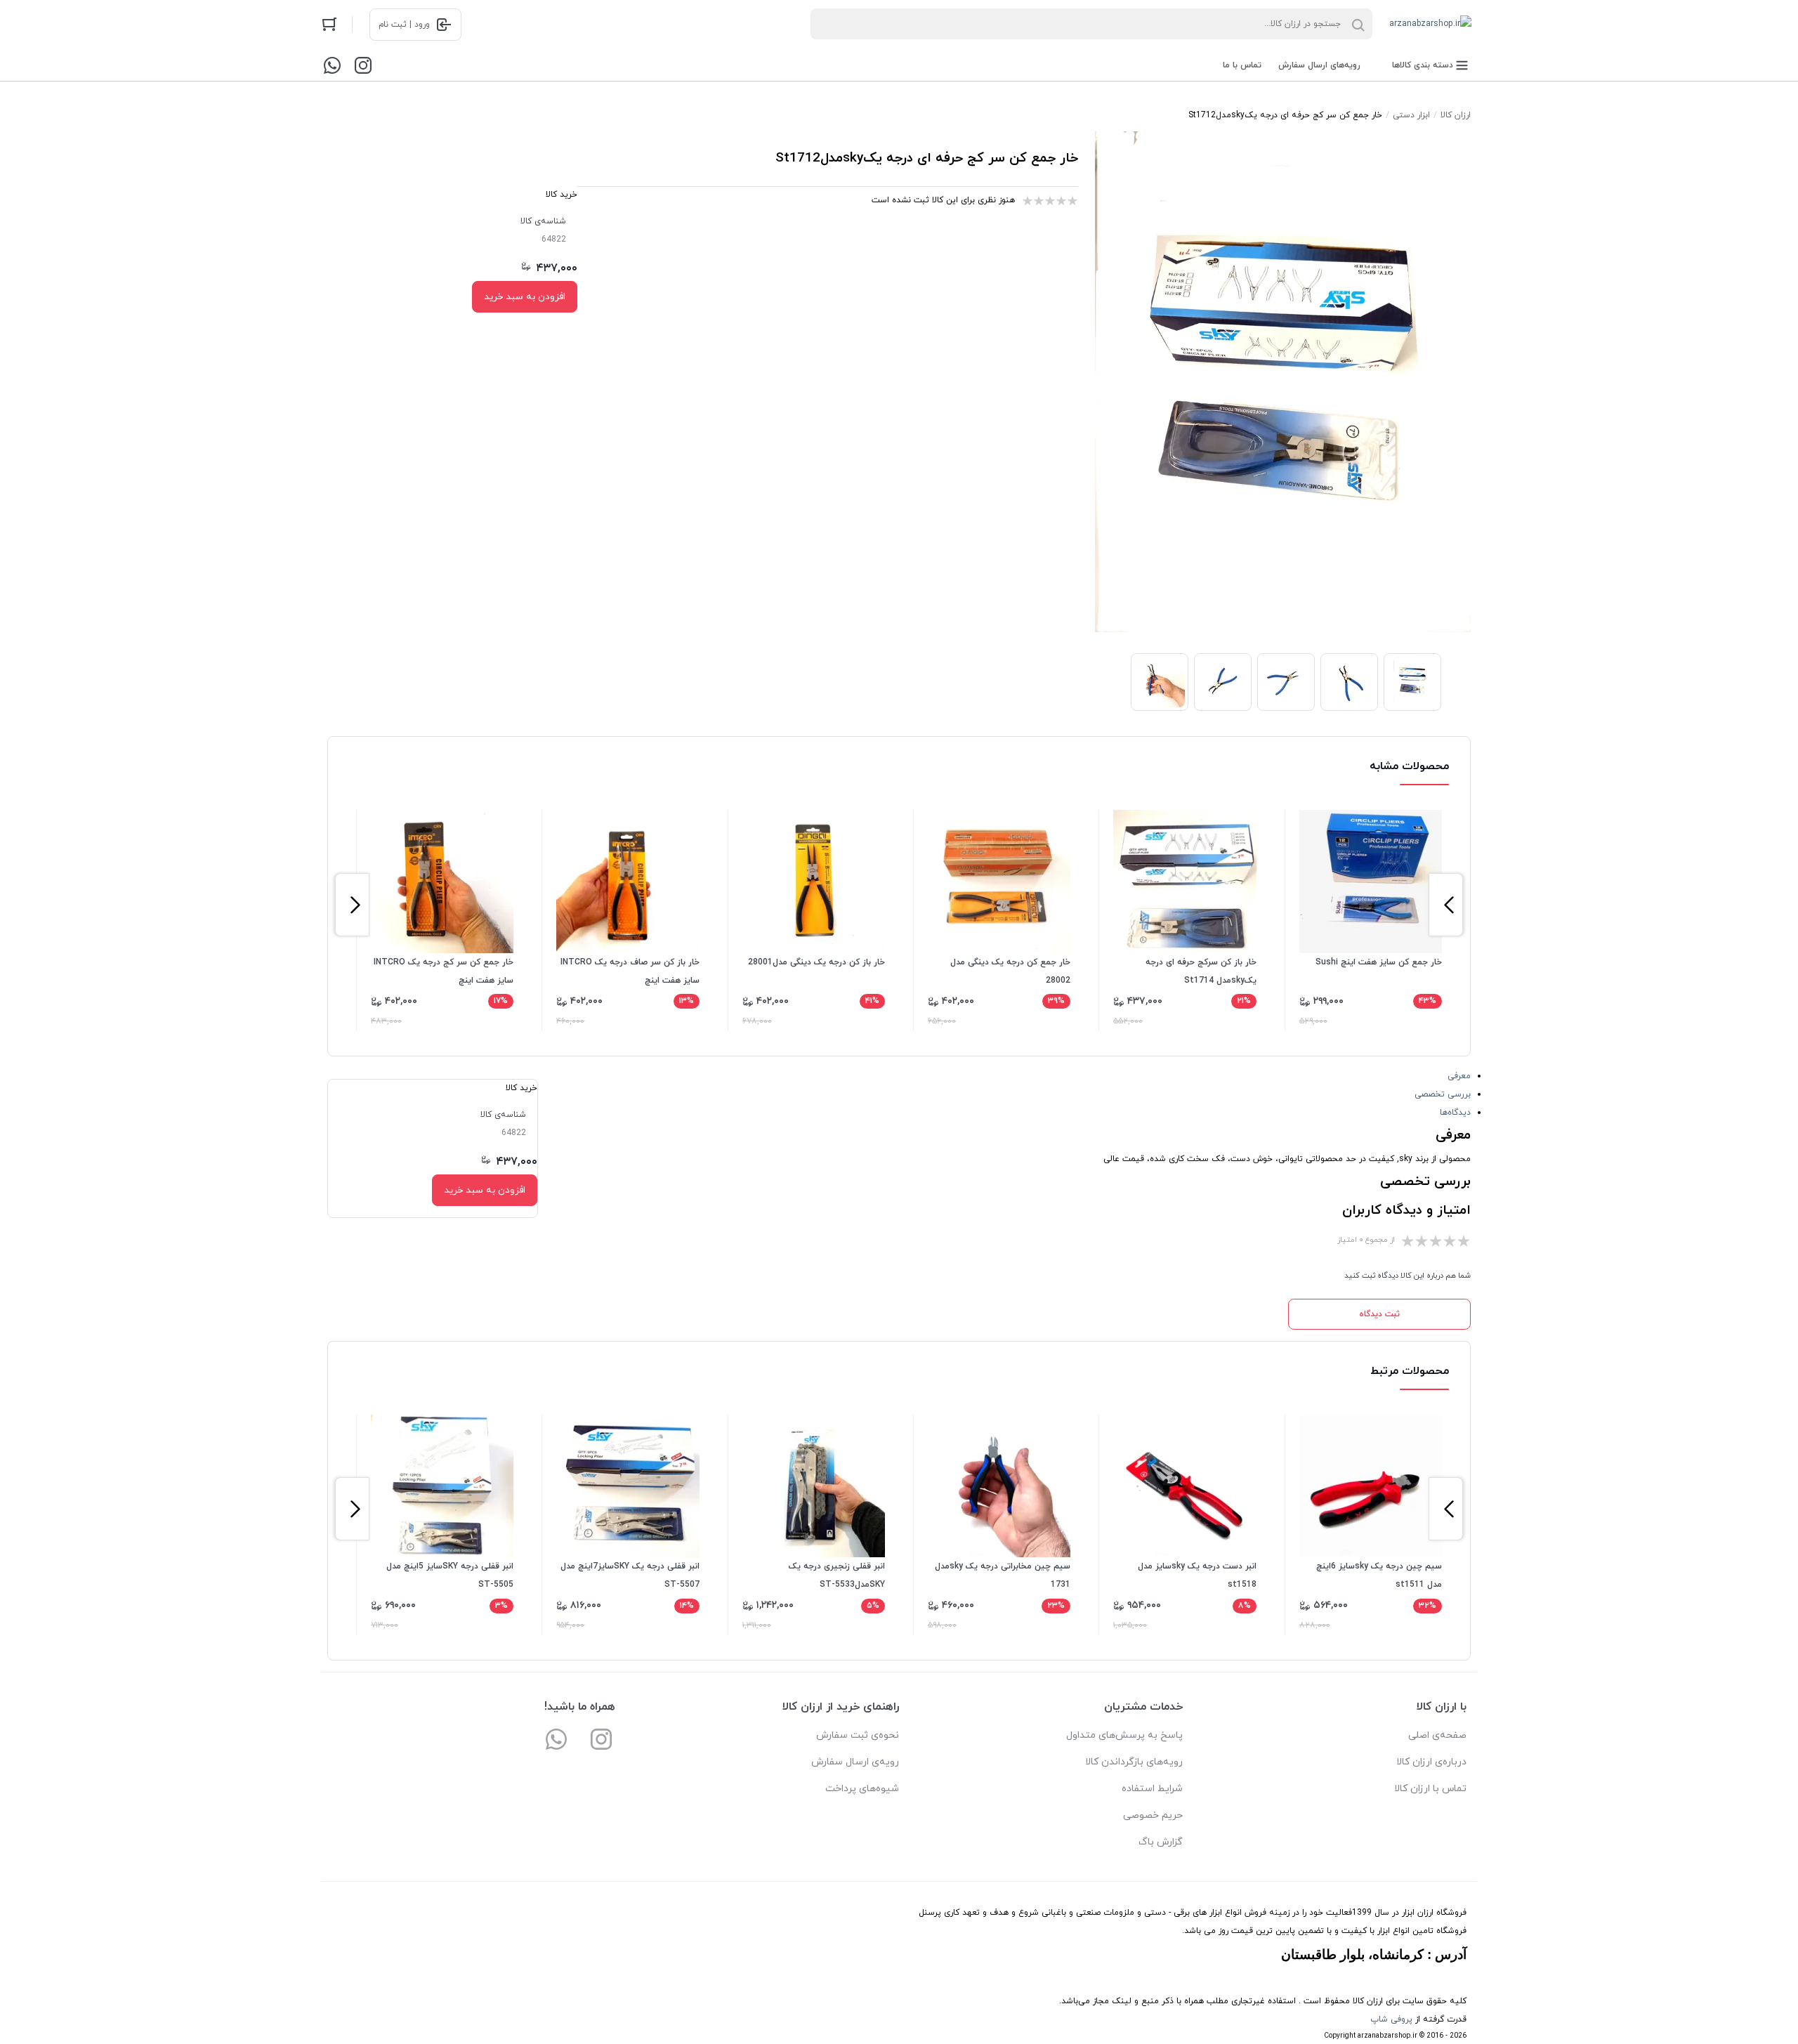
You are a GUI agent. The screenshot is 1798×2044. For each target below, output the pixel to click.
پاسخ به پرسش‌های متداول (1124, 1735)
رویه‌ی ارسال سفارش (855, 1762)
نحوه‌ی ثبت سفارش (858, 1735)
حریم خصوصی (1153, 1815)
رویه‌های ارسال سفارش (1319, 65)
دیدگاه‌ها (1455, 1113)
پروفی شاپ (1391, 2019)
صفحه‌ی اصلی (1437, 1735)
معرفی (1459, 1076)
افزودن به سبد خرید (525, 297)
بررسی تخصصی (1443, 1094)
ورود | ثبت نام (404, 25)
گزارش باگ (1161, 1842)
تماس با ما (1242, 65)
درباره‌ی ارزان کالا (1431, 1762)
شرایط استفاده (1152, 1789)
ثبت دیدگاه (1379, 1314)
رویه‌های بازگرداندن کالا (1134, 1762)
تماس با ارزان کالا (1430, 1789)
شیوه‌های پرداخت (862, 1789)
